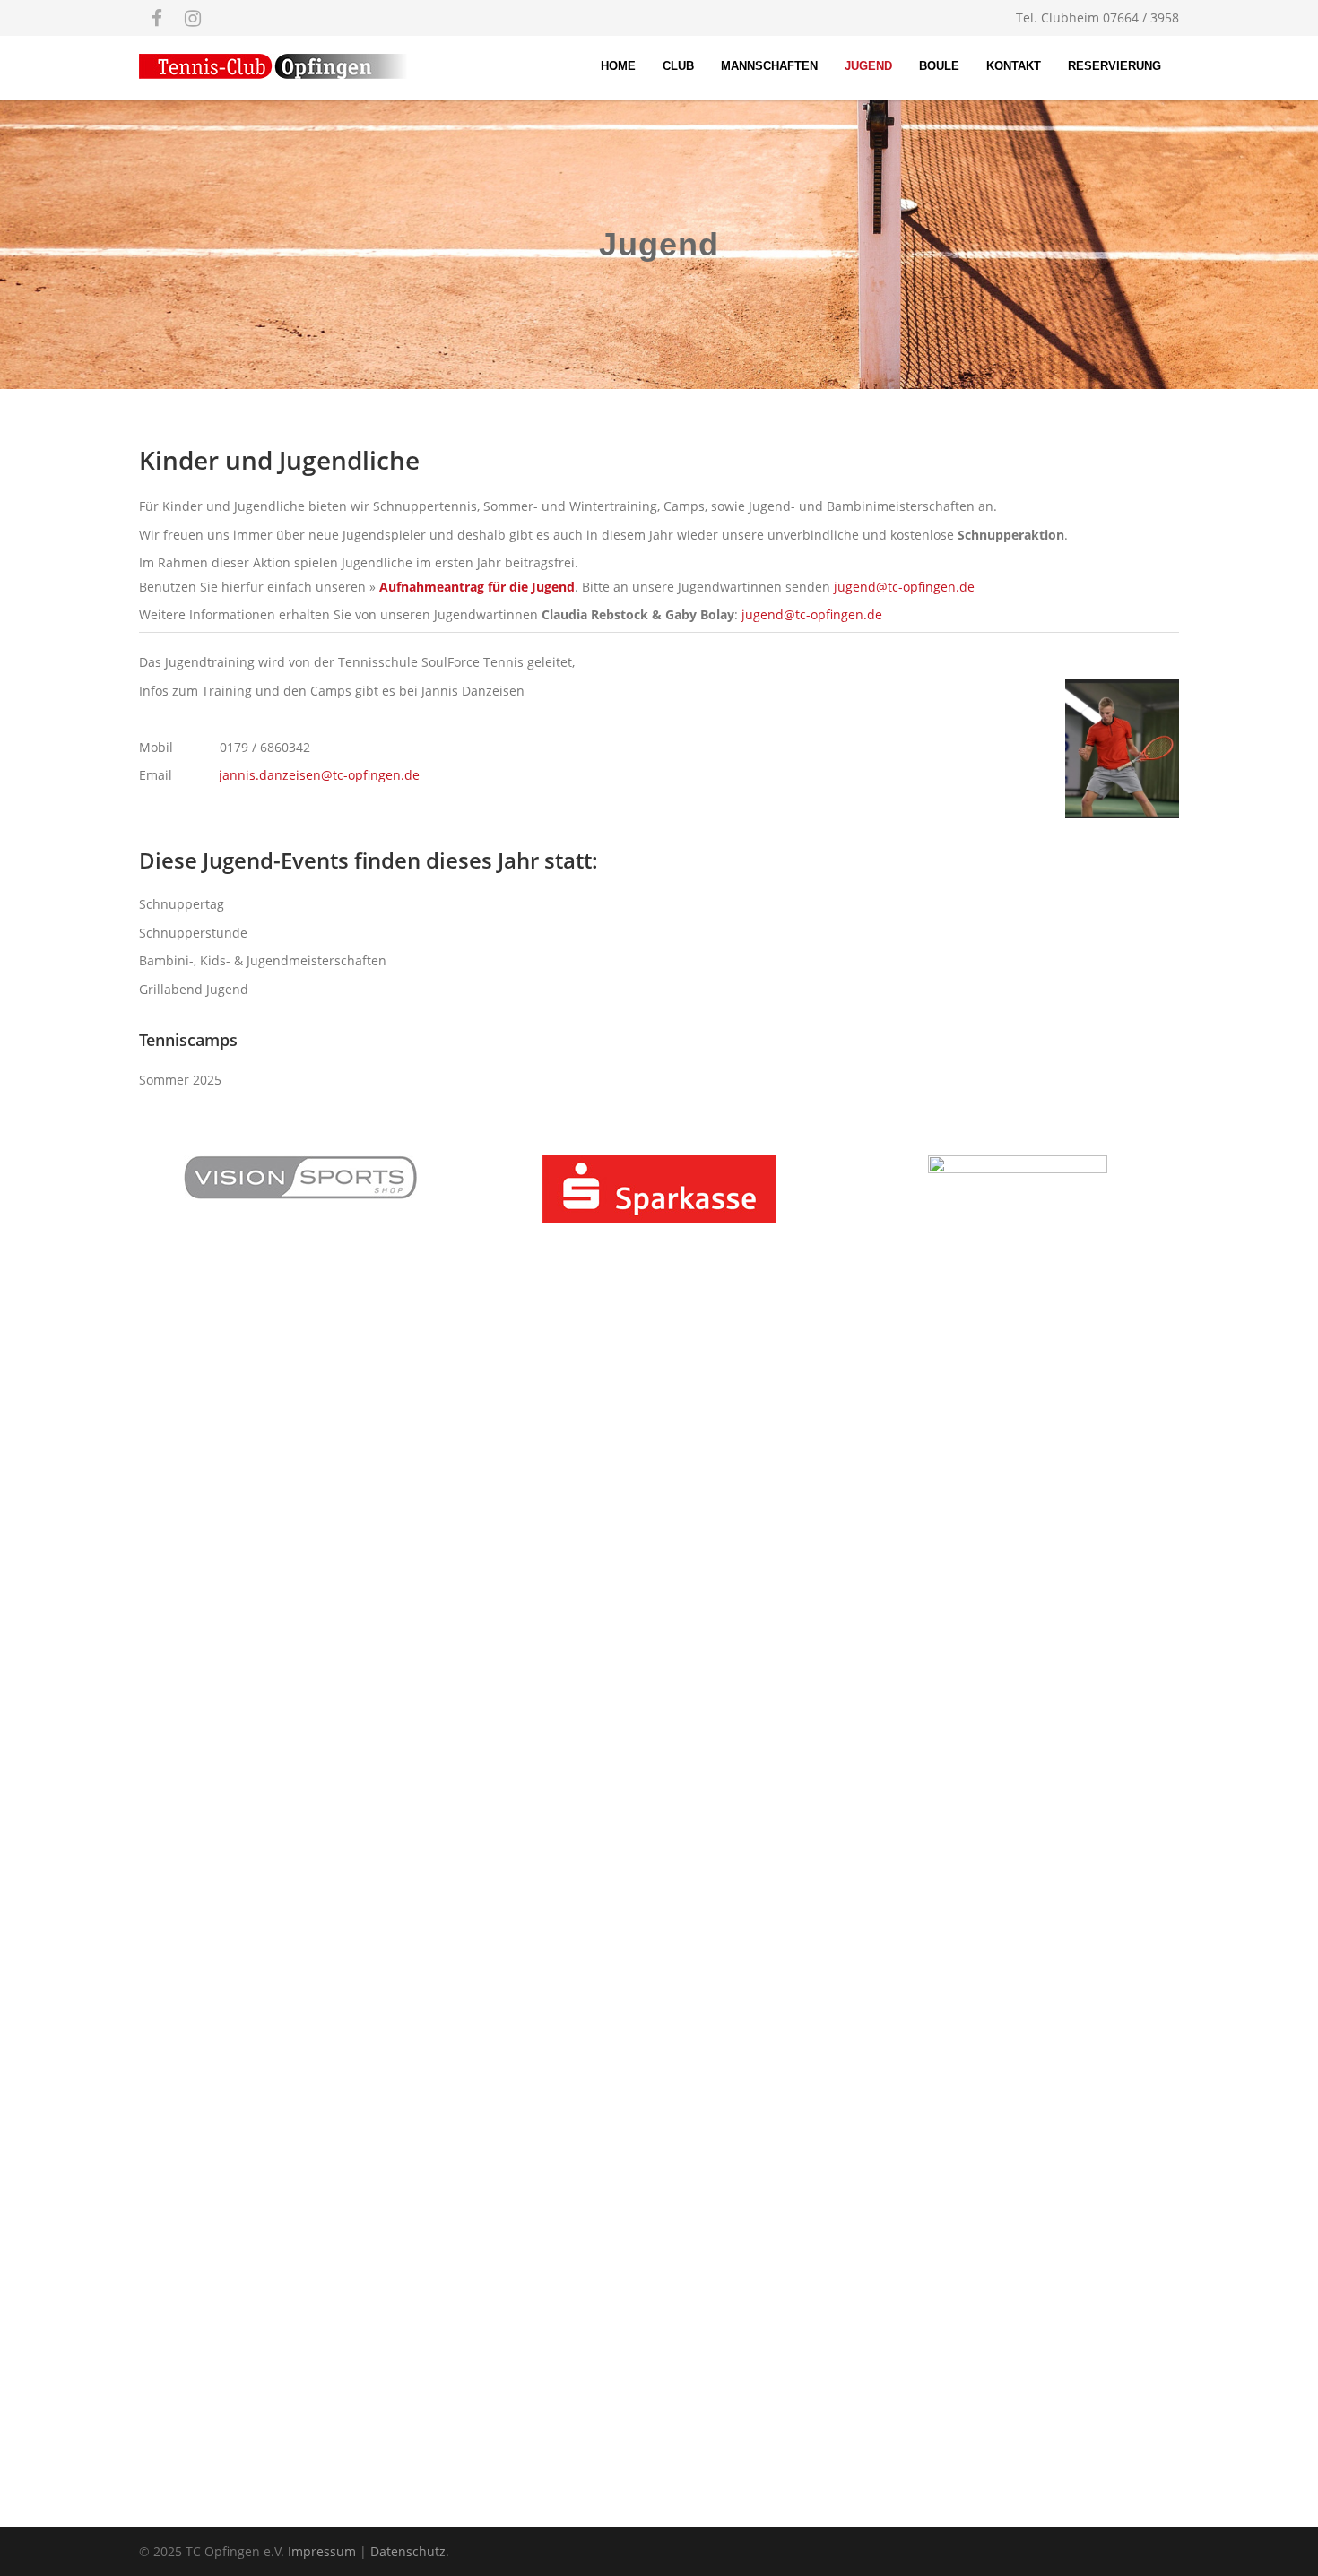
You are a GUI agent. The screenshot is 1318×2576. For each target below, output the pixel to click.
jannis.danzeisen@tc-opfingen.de (319, 775)
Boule (939, 66)
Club (678, 66)
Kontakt (1014, 66)
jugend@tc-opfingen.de (904, 587)
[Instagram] (193, 18)
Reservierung (1114, 66)
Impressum (322, 2551)
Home (618, 66)
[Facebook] (157, 18)
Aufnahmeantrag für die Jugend (477, 587)
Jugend (868, 66)
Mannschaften (769, 66)
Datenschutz (408, 2551)
